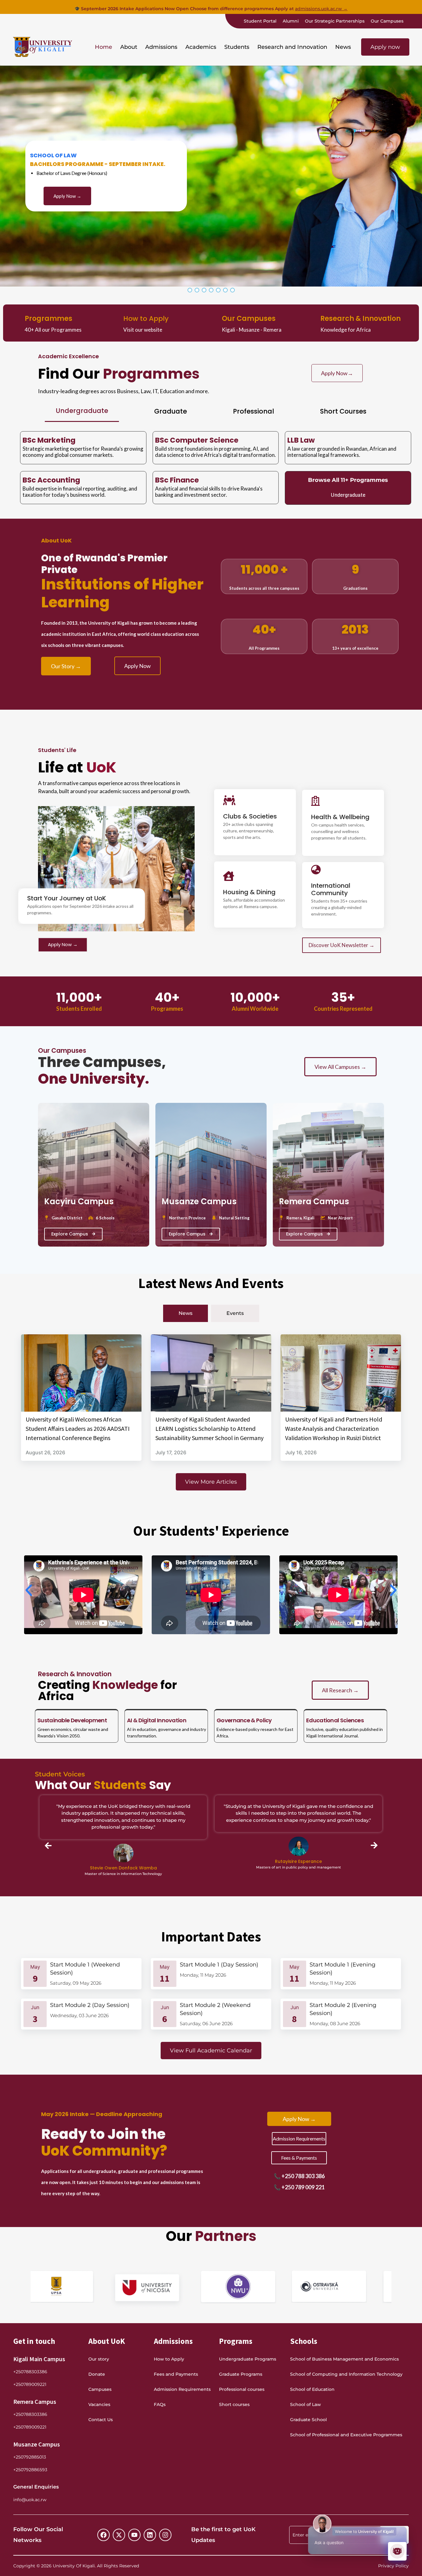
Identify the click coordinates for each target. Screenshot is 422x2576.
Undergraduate (348, 495)
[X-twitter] (119, 2535)
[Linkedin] (150, 2535)
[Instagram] (165, 2535)
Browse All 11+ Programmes (348, 480)
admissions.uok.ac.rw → (321, 9)
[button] (129, 47)
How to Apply (146, 319)
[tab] (82, 411)
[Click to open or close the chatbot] (397, 2551)
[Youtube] (134, 2535)
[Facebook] (103, 2535)
